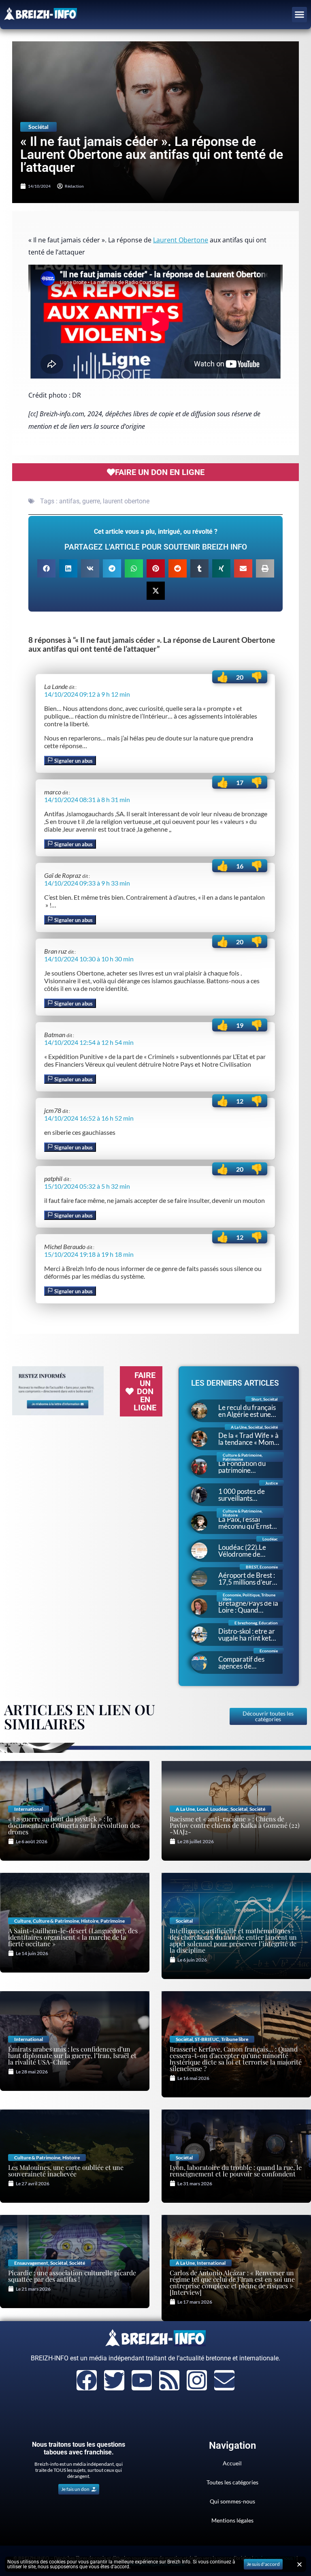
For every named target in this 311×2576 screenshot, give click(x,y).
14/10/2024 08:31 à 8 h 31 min (87, 799)
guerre (91, 501)
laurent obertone (126, 501)
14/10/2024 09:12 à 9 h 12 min (87, 694)
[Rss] (169, 2380)
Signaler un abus (73, 761)
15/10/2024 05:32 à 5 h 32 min (87, 1186)
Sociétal (38, 127)
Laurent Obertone (181, 240)
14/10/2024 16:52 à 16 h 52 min (89, 1118)
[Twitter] (114, 2380)
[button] (300, 15)
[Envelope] (224, 2380)
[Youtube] (142, 2380)
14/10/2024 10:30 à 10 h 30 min (89, 959)
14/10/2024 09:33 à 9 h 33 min (87, 883)
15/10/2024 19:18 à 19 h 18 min (89, 1254)
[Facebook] (87, 2380)
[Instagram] (197, 2380)
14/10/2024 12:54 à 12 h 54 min (89, 1042)
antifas (69, 501)
